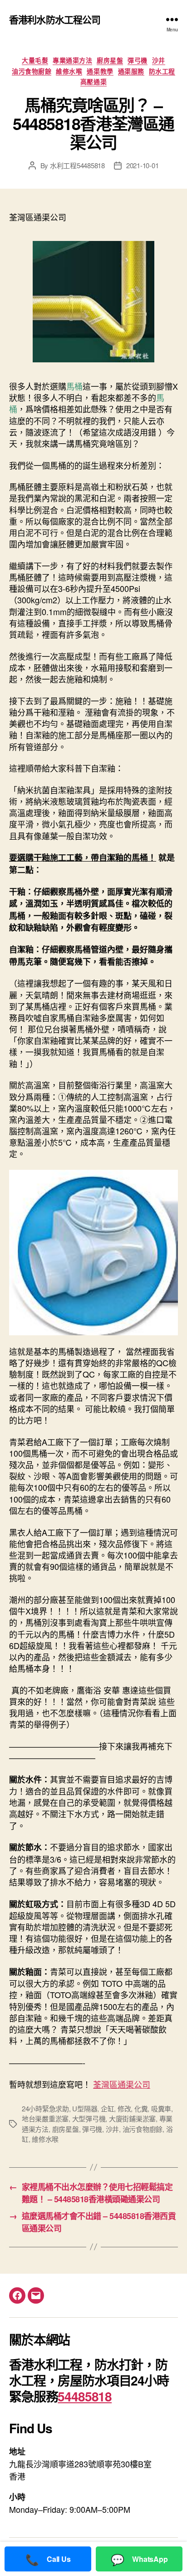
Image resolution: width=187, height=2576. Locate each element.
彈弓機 (138, 60)
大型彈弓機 (89, 2118)
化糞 (141, 2108)
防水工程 (162, 71)
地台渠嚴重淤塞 (45, 2118)
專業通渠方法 (72, 60)
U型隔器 (85, 2108)
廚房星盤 (110, 60)
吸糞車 (161, 2108)
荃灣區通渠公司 (122, 2084)
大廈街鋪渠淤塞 (132, 2118)
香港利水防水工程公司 (55, 19)
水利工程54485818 (77, 165)
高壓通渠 (93, 82)
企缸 (108, 2108)
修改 (124, 2108)
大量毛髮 (35, 60)
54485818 (85, 2396)
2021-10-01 (142, 165)
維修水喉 (69, 71)
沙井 (159, 60)
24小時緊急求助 (45, 2108)
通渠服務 (131, 71)
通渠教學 (100, 71)
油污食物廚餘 (32, 71)
